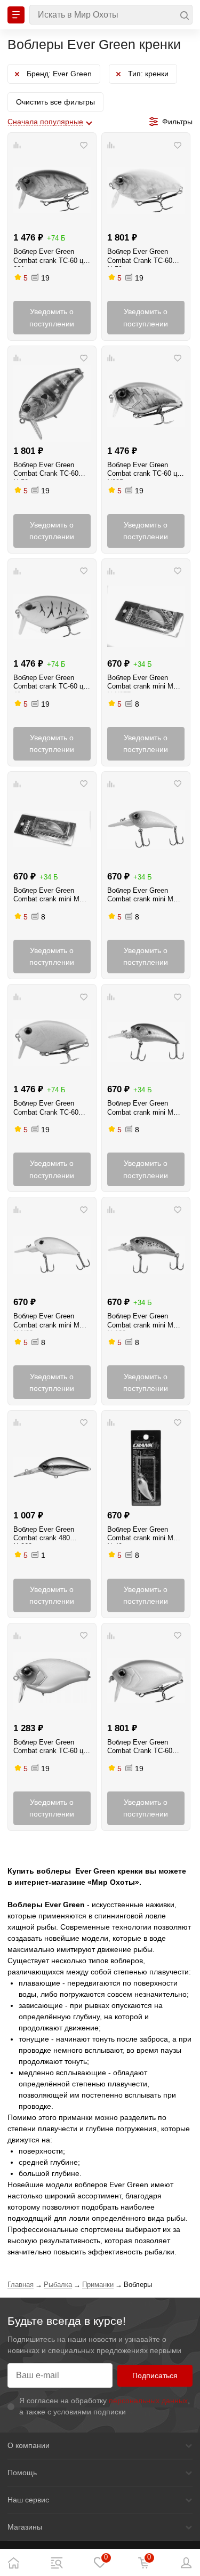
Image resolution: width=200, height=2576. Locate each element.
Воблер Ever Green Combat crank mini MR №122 (143, 1322)
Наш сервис (28, 2500)
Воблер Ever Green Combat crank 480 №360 (44, 1535)
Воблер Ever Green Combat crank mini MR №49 (143, 1535)
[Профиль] (187, 2563)
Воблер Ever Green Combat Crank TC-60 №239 (140, 1748)
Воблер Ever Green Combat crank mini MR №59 (49, 896)
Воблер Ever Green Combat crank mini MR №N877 (143, 683)
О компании (29, 2445)
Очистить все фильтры (55, 102)
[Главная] (13, 2563)
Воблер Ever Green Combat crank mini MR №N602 (143, 896)
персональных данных (148, 2401)
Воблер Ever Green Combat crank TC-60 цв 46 (50, 683)
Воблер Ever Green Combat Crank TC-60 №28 (46, 1109)
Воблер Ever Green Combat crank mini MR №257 (143, 1109)
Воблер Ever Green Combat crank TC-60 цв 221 (50, 257)
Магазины (25, 2527)
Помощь (22, 2473)
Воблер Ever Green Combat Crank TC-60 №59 (140, 257)
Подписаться (155, 2375)
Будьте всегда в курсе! (67, 2321)
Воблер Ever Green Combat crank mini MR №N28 (49, 1322)
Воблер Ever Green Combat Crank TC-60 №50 (46, 470)
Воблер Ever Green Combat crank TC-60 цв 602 (50, 1748)
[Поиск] (111, 15)
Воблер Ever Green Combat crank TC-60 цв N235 (144, 470)
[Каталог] (57, 2563)
